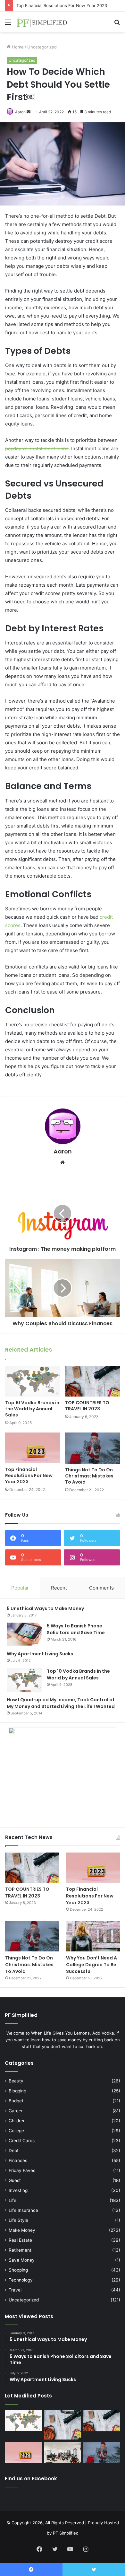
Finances (18, 2160)
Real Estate (20, 2240)
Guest (15, 2180)
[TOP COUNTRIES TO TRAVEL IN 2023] (92, 1381)
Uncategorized (42, 47)
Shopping (18, 2270)
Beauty (16, 2081)
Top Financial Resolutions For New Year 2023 (62, 5)
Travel (15, 2290)
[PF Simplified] (42, 22)
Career (16, 2111)
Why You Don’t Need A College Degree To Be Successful (92, 1965)
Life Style (18, 2220)
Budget (16, 2101)
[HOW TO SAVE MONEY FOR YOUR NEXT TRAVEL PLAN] (63, 2425)
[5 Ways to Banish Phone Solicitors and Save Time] (24, 1634)
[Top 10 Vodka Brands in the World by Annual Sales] (33, 1381)
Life (13, 2200)
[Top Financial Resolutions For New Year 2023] (33, 1448)
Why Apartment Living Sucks (40, 1654)
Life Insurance (23, 2210)
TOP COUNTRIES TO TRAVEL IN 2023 (87, 1406)
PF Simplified (66, 2533)
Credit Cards (22, 2141)
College (16, 2131)
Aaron (20, 112)
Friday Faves (22, 2170)
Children (17, 2121)
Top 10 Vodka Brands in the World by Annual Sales (32, 1409)
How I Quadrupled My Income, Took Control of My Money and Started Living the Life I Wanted (61, 1703)
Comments (101, 1588)
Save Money (22, 2260)
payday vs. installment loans (37, 448)
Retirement (20, 2250)
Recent (59, 1588)
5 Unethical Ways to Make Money (45, 1608)
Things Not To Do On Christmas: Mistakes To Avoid (89, 1476)
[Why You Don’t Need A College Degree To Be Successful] (93, 1936)
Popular (20, 1588)
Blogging (17, 2091)
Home (17, 47)
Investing (18, 2190)
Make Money (22, 2230)
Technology (21, 2280)
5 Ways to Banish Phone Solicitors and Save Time (76, 1629)
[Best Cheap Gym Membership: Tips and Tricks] (63, 2453)
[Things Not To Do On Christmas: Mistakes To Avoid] (92, 1448)
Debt (14, 2151)
